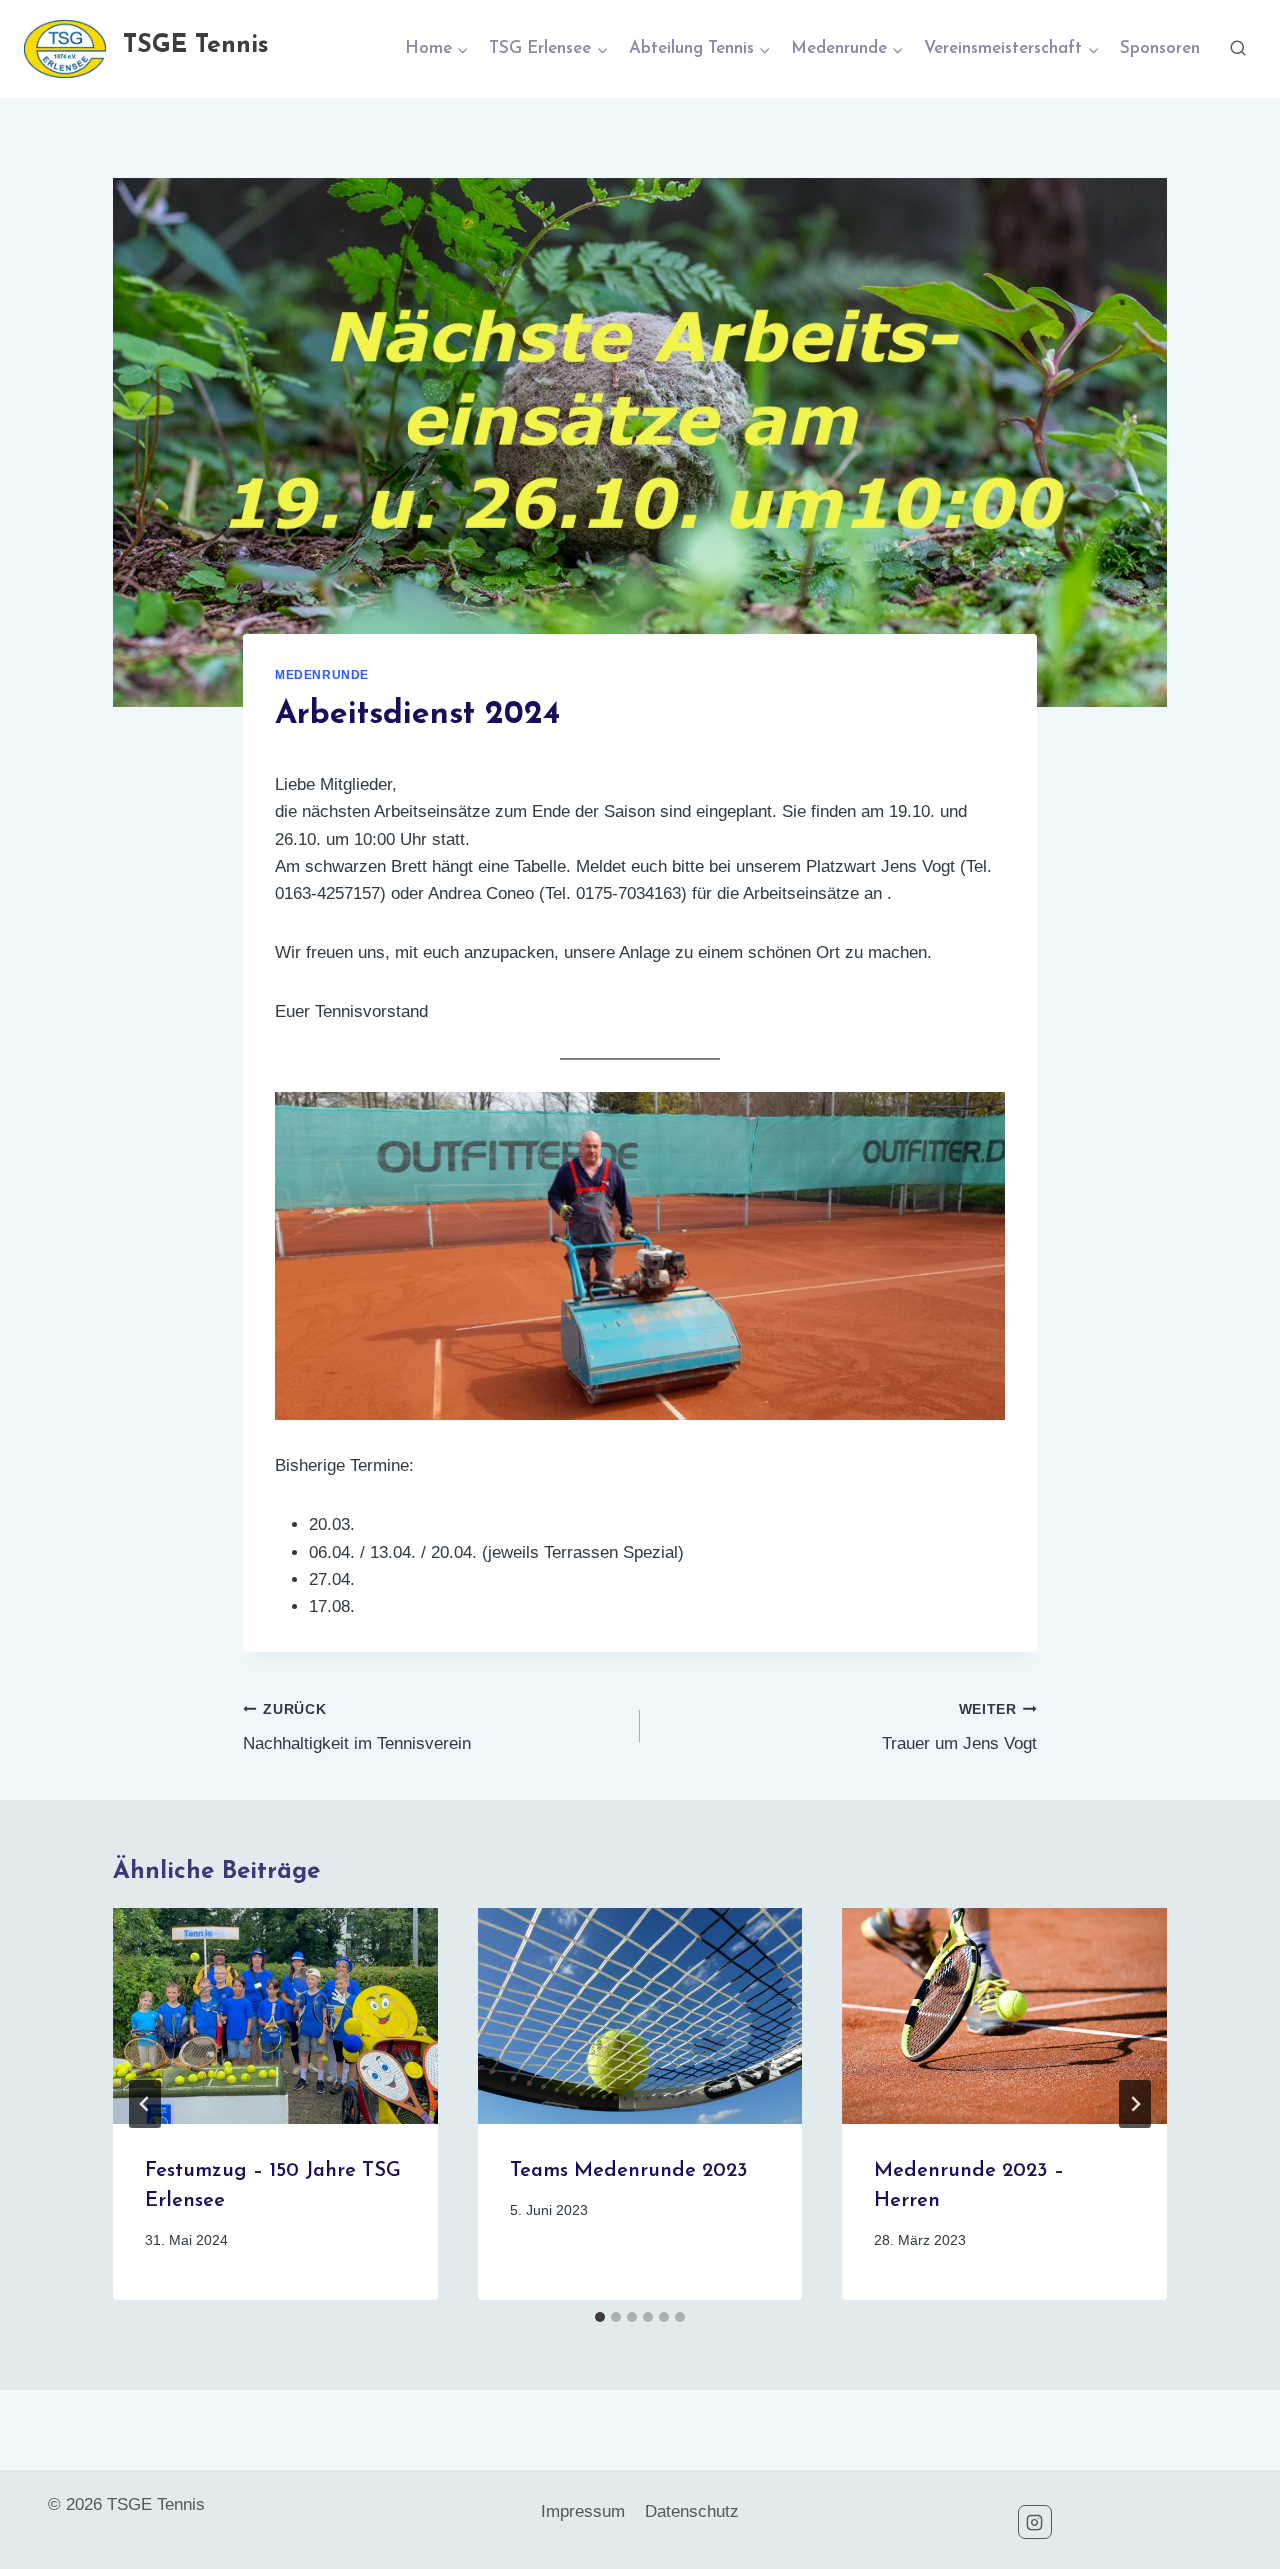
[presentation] (275, 2016)
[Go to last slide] (145, 2104)
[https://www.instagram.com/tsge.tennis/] (1035, 2522)
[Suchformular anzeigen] (1238, 49)
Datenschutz (692, 2511)
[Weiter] (1135, 2104)
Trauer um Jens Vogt (959, 1728)
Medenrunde (322, 675)
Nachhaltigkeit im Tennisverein (357, 1728)
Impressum (583, 2511)
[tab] (600, 2317)
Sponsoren (1160, 48)
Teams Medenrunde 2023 (629, 2171)
